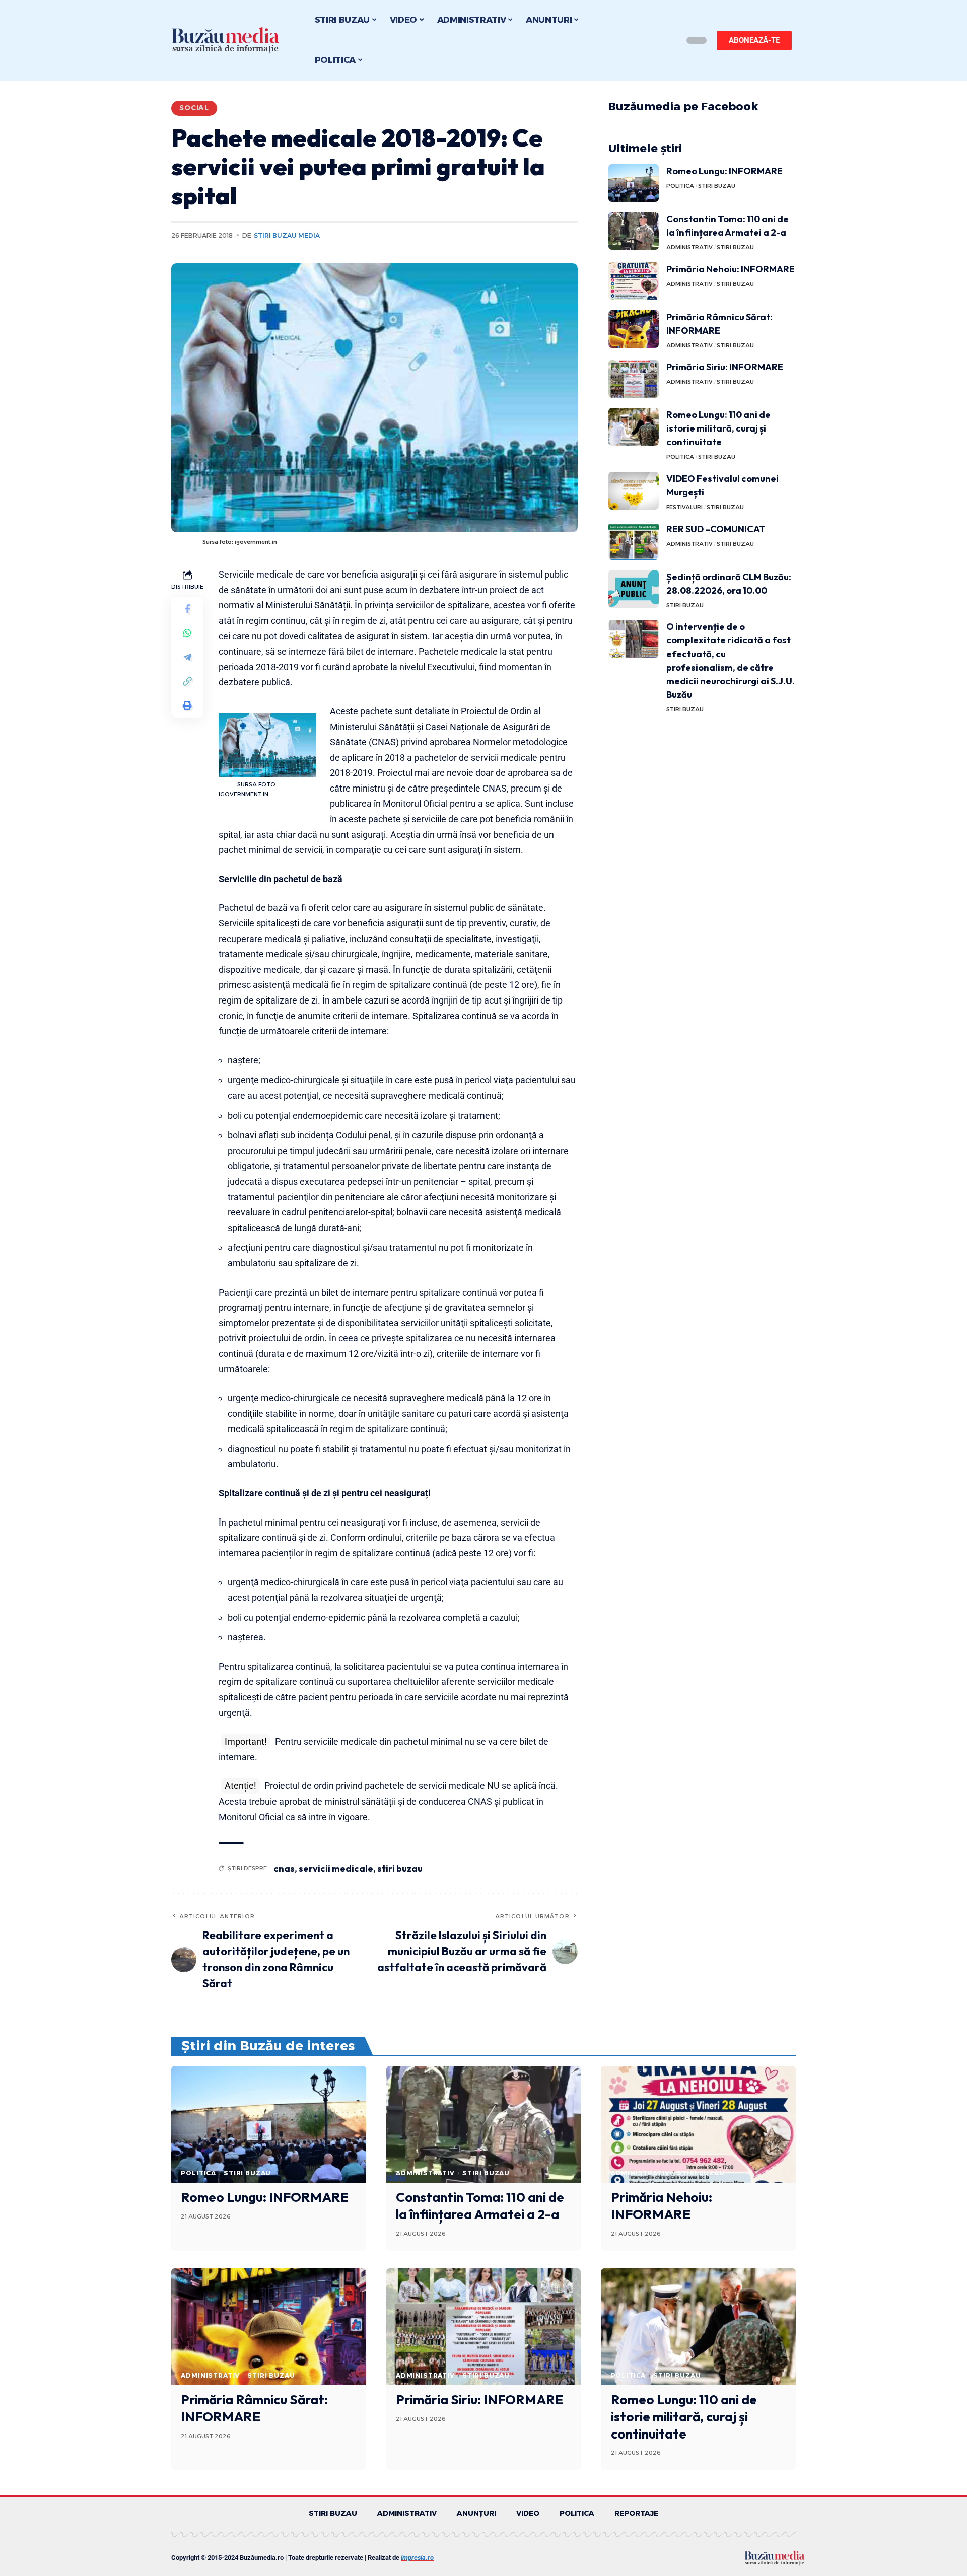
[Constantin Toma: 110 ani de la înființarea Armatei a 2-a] (634, 231)
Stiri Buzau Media (287, 235)
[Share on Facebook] (187, 609)
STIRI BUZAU (717, 186)
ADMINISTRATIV (689, 247)
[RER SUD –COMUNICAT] (634, 541)
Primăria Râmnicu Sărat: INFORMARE (254, 2408)
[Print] (187, 705)
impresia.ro (417, 2558)
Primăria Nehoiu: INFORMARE (731, 269)
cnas (284, 1868)
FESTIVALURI (684, 507)
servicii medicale (336, 1868)
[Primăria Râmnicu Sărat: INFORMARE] (634, 329)
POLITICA (680, 186)
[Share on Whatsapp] (187, 633)
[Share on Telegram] (187, 657)
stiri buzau (400, 1868)
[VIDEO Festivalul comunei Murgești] (634, 491)
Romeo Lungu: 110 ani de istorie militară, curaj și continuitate (718, 428)
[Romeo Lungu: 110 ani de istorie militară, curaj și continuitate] (634, 427)
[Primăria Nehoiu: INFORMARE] (634, 281)
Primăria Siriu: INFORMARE (725, 367)
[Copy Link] (187, 681)
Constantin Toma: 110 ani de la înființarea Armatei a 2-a (480, 2206)
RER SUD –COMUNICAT (716, 529)
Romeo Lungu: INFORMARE (724, 171)
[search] (667, 40)
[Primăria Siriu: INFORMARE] (634, 379)
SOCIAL (194, 108)
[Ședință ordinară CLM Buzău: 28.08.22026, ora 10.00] (634, 589)
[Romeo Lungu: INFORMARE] (634, 183)
